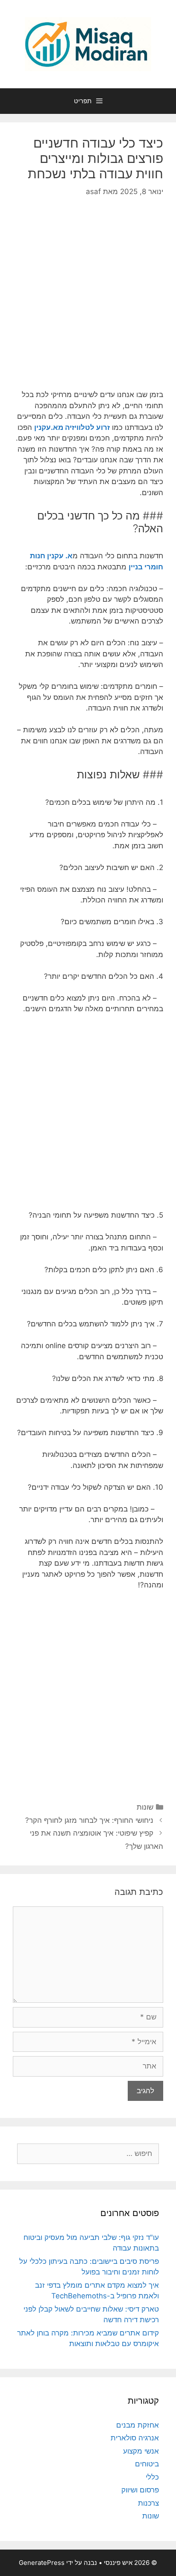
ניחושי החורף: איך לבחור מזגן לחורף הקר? (89, 1820)
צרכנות (148, 2503)
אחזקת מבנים (138, 2425)
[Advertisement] (88, 300)
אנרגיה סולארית (135, 2438)
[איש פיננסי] (88, 44)
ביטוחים (147, 2464)
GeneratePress (42, 2563)
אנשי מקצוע (141, 2451)
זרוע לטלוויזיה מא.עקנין (72, 427)
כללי (152, 2477)
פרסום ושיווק (140, 2490)
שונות (145, 1807)
